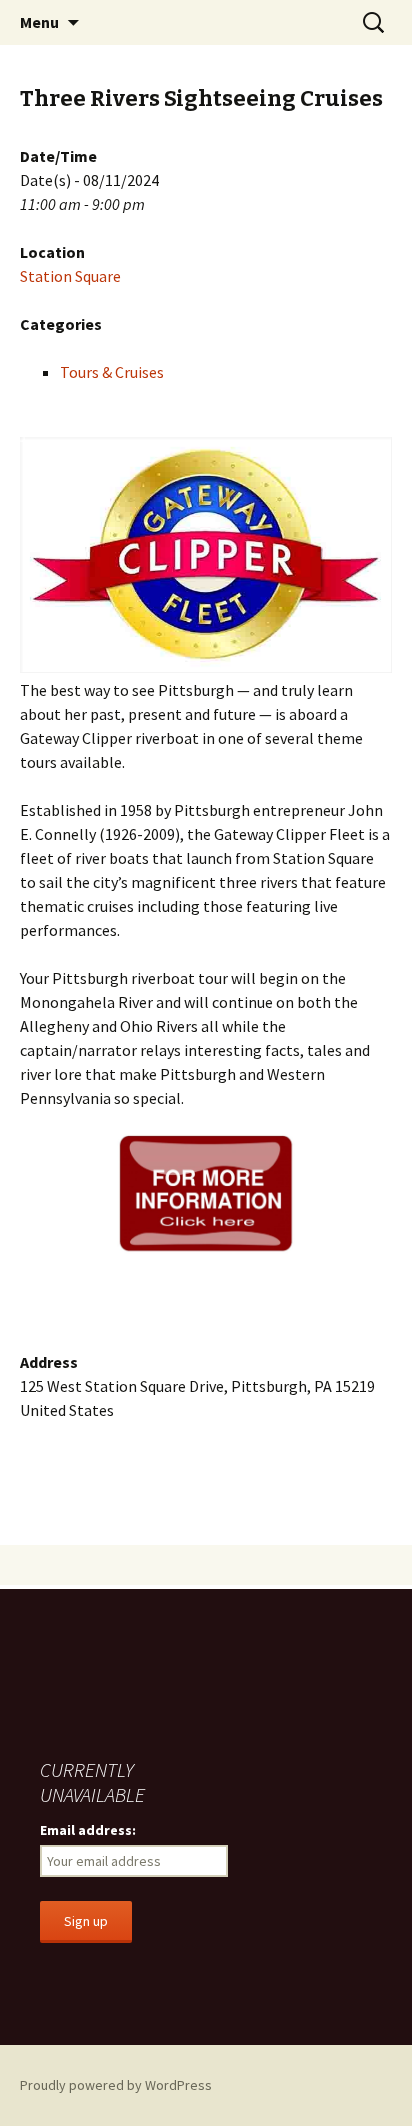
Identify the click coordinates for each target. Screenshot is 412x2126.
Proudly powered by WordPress (116, 2085)
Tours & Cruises (112, 372)
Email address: (88, 1830)
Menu (39, 22)
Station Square (70, 276)
